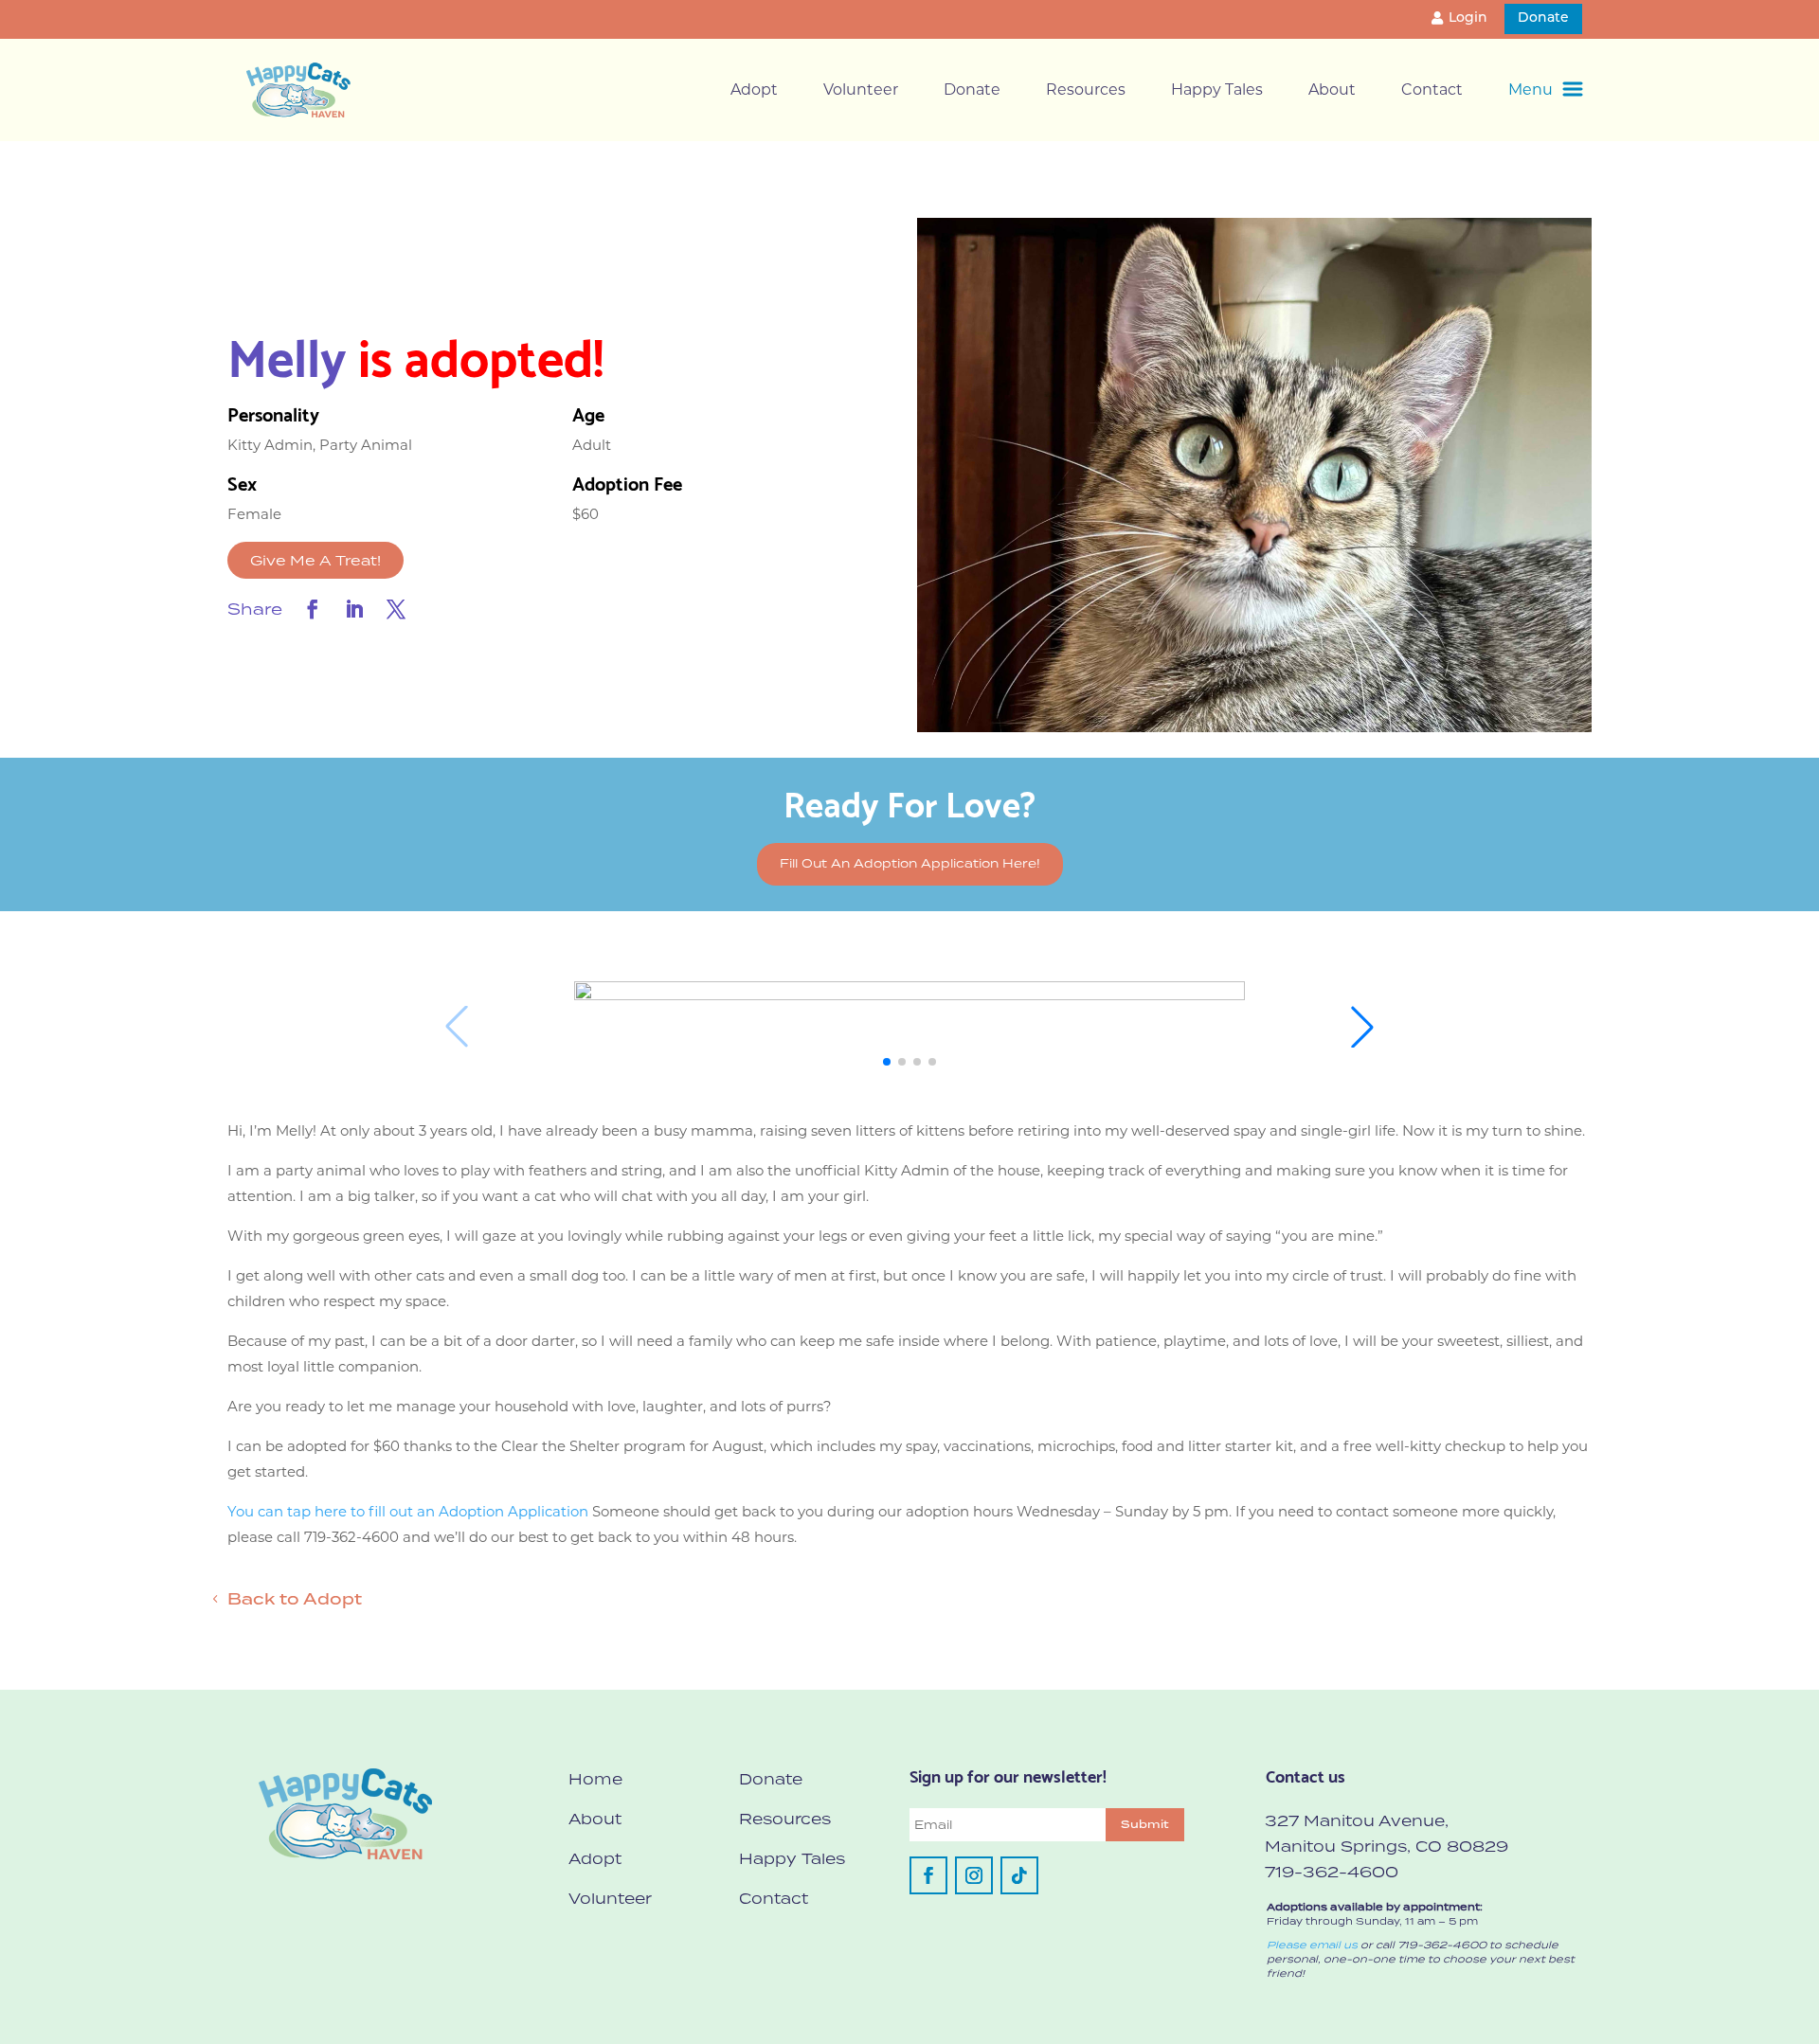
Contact (1432, 90)
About (1332, 90)
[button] (887, 1062)
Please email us (1312, 1945)
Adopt (754, 90)
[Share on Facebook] (313, 609)
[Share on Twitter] (396, 609)
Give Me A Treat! (315, 560)
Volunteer (861, 90)
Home (595, 1779)
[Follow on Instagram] (974, 1875)
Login (1468, 18)
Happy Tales (1217, 90)
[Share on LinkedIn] (354, 609)
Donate (1543, 18)
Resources (1086, 90)
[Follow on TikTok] (1019, 1875)
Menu (1531, 90)
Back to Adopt (295, 1599)
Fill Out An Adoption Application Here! (910, 863)
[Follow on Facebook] (928, 1875)
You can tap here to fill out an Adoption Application (408, 1511)
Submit (1145, 1824)
